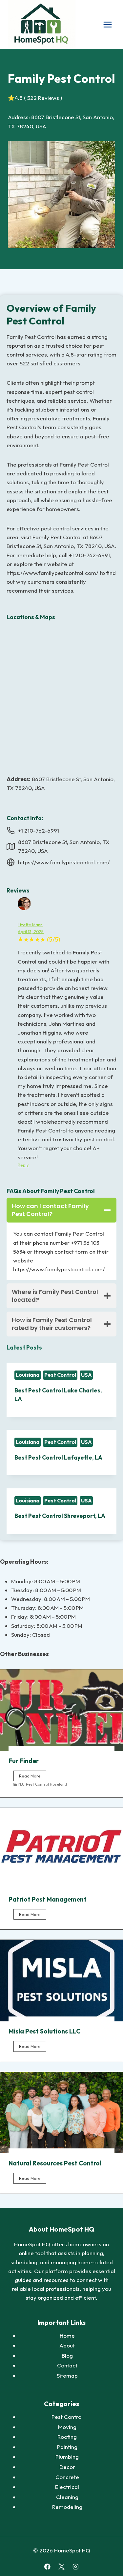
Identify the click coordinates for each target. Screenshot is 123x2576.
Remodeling (67, 2507)
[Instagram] (76, 2567)
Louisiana (28, 1375)
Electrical (67, 2487)
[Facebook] (47, 2567)
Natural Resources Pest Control (55, 2163)
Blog (67, 2355)
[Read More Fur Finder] (61, 1710)
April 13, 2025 (31, 931)
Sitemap (67, 2375)
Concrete (67, 2477)
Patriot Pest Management (48, 1899)
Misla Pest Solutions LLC (44, 2031)
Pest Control (60, 1375)
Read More (33, 1777)
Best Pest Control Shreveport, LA (60, 1516)
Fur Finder (24, 1761)
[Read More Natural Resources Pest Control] (61, 2113)
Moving (67, 2427)
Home (67, 2336)
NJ (21, 1784)
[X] (61, 2567)
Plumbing (67, 2457)
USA (86, 1375)
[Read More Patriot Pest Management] (61, 1849)
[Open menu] (107, 24)
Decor (67, 2467)
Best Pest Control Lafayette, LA (58, 1457)
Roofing (67, 2437)
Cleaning (67, 2497)
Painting (67, 2447)
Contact (67, 2365)
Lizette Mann (30, 925)
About (67, 2345)
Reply (23, 1165)
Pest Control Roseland (46, 1784)
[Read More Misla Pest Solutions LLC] (61, 1981)
